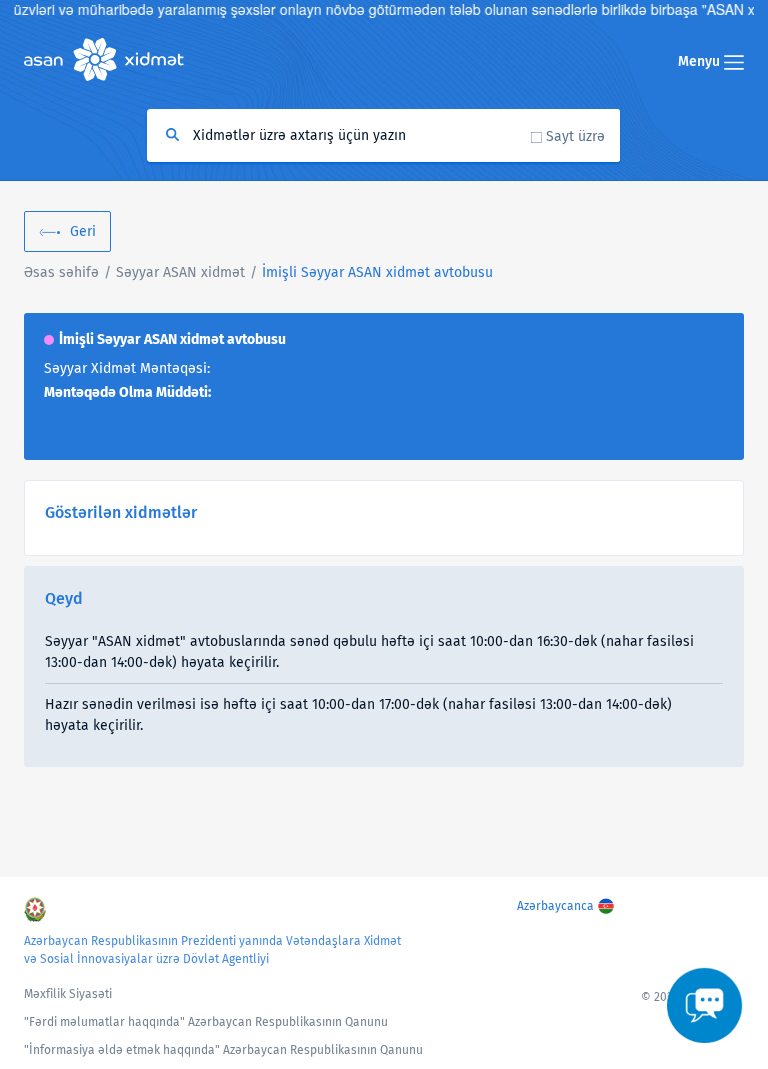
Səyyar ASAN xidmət (180, 272)
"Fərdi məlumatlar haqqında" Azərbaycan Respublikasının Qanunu (206, 1022)
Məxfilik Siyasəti (68, 994)
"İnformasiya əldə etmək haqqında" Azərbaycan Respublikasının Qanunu (223, 1050)
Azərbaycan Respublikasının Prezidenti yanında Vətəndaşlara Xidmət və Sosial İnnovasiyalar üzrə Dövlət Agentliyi (212, 950)
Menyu (701, 61)
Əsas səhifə (61, 272)
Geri (83, 231)
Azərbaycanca (555, 906)
